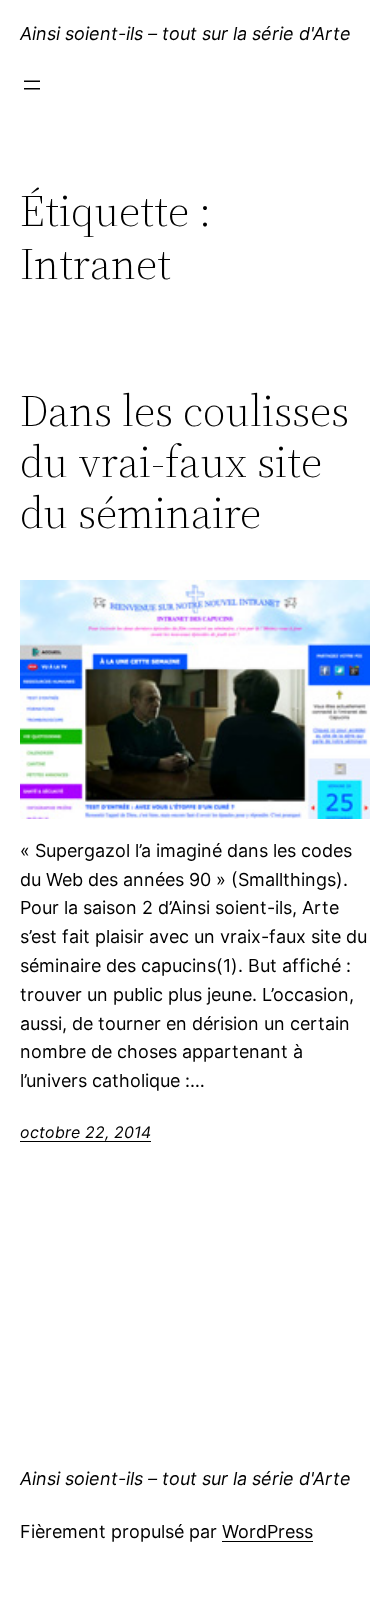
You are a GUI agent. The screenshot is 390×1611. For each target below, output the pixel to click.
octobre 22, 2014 (85, 1132)
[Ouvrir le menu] (32, 85)
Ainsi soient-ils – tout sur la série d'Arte (185, 33)
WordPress (267, 1531)
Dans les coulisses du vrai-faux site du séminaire (184, 462)
